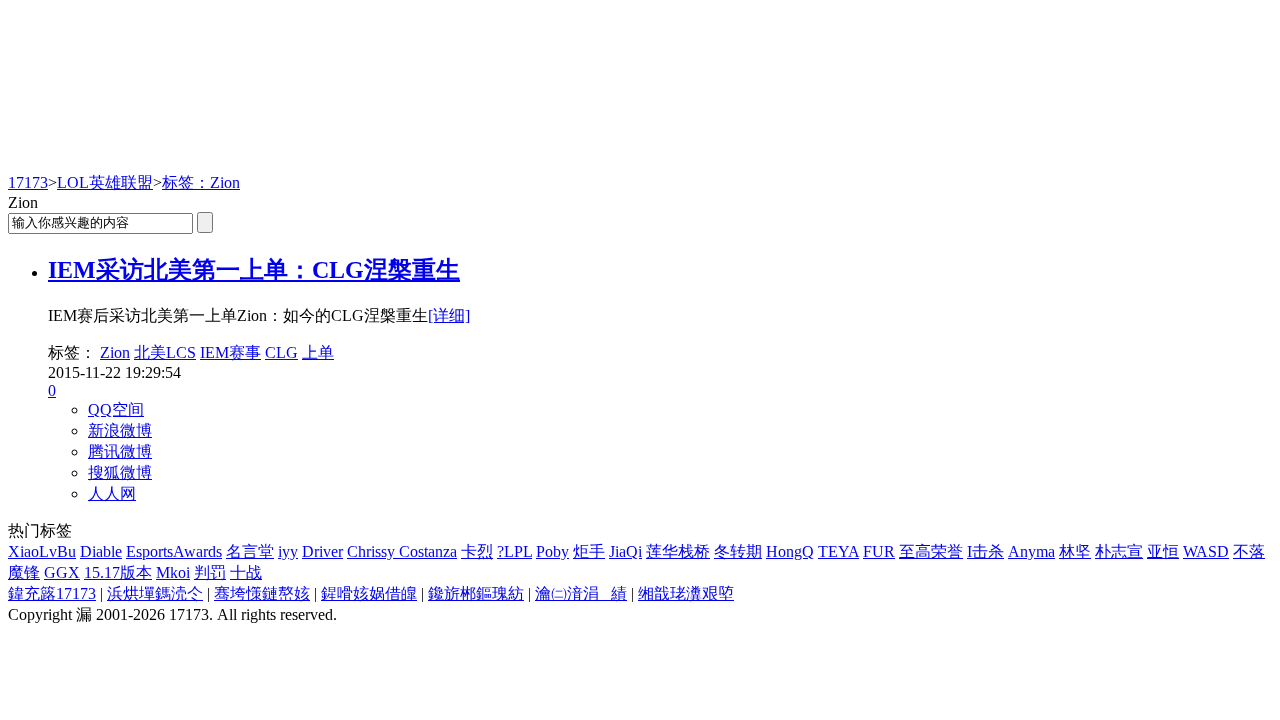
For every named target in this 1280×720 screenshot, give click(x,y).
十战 (246, 572)
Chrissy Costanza (402, 551)
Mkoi (173, 572)
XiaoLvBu (42, 551)
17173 (28, 182)
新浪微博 (120, 430)
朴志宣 (1119, 551)
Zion (115, 352)
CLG (281, 352)
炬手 (589, 551)
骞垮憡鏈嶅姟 (262, 593)
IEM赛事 (230, 352)
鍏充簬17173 (52, 593)
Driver (322, 551)
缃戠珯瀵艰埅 (686, 593)
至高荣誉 (931, 551)
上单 (318, 352)
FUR (879, 551)
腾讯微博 (120, 451)
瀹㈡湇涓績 (581, 593)
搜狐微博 (120, 472)
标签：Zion (201, 182)
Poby (552, 551)
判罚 (210, 572)
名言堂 (250, 551)
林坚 (1075, 551)
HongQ (790, 551)
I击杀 (985, 551)
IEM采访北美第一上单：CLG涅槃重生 (254, 270)
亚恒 (1163, 551)
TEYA (838, 551)
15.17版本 (118, 572)
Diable (101, 551)
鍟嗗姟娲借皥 (369, 593)
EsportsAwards (174, 551)
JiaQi (625, 551)
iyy (288, 551)
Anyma (1031, 551)
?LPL (514, 551)
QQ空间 (116, 409)
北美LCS (165, 352)
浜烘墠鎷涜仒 (155, 593)
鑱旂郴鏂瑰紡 (476, 593)
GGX (62, 572)
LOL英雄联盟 (105, 182)
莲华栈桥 (678, 551)
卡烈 (477, 551)
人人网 (112, 493)
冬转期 (738, 551)
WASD (1206, 551)
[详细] (449, 315)
